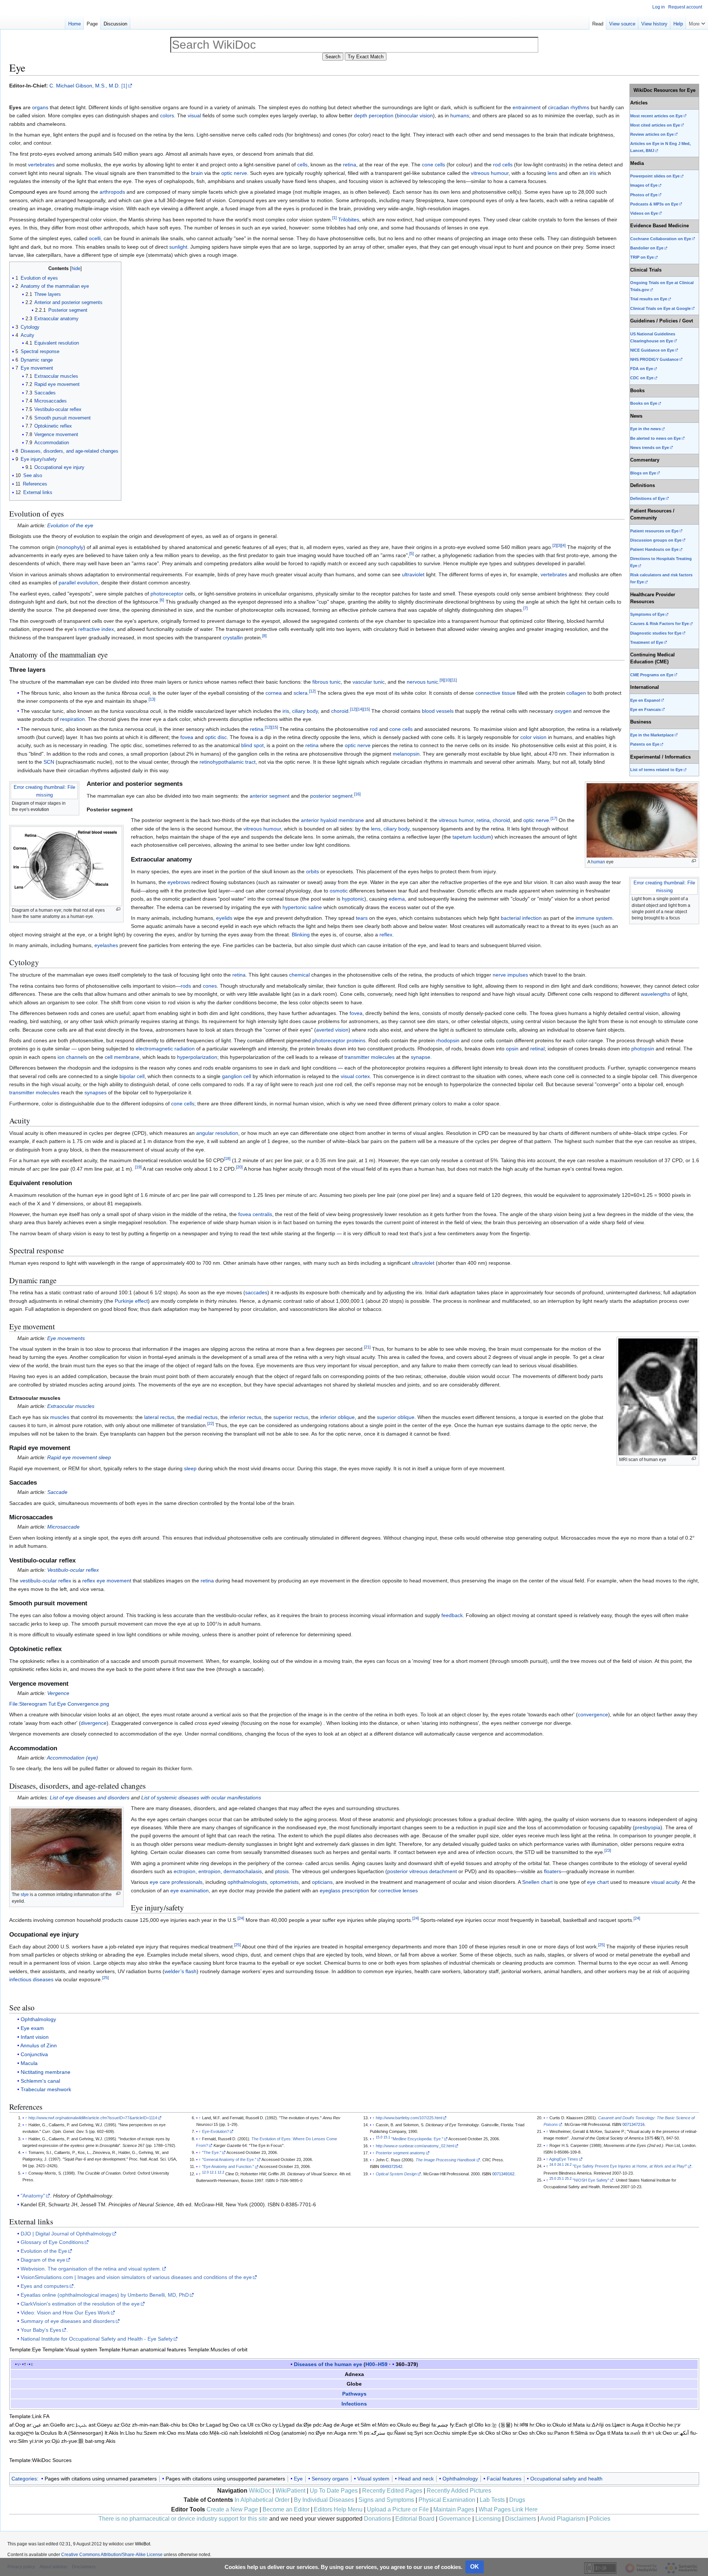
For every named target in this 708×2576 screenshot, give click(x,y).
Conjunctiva (34, 2054)
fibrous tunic (327, 682)
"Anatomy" (33, 2196)
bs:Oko (190, 2425)
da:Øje (304, 2425)
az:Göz (122, 2425)
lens (552, 173)
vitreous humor (456, 820)
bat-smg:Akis (100, 2441)
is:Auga (635, 2425)
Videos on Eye (644, 213)
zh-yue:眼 (72, 2441)
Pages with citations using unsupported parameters (225, 2479)
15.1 (387, 2137)
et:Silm (363, 2425)
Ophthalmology (38, 2019)
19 (138, 1167)
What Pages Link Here (508, 2509)
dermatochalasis (243, 1871)
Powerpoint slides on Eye (655, 176)
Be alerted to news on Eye (655, 438)
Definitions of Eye (648, 498)
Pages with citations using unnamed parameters (101, 2479)
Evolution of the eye (70, 525)
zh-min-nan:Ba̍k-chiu (156, 2425)
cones (210, 986)
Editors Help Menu (338, 2509)
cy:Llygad (284, 2425)
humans (460, 115)
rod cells (503, 165)
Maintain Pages (454, 2509)
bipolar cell (132, 1076)
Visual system (373, 2479)
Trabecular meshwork (46, 2089)
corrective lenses (398, 1890)
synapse (421, 1057)
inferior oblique (337, 1417)
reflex (386, 935)
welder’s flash (181, 1971)
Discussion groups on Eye (656, 540)
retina (350, 165)
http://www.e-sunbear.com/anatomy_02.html (415, 2146)
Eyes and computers (45, 2286)
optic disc (216, 737)
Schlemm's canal (40, 2081)
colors (167, 115)
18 (227, 1159)
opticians (322, 1882)
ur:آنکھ (681, 2433)
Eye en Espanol (645, 700)
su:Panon (558, 2433)
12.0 (205, 2172)
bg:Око (231, 2425)
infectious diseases (31, 1979)
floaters (553, 1871)
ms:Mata (188, 2433)
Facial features (504, 2479)
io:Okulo (556, 2425)
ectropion (185, 1871)
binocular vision (415, 115)
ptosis (282, 1871)
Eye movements (66, 1338)
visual (194, 115)
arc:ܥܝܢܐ (77, 2425)
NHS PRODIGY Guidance (654, 359)
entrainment (527, 107)
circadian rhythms (569, 107)
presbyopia (648, 1827)
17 (554, 818)
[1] (124, 86)
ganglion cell (237, 1076)
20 (239, 1167)
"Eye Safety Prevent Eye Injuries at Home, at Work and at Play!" (630, 2166)
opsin (512, 1049)
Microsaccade (63, 1527)
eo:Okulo (400, 2425)
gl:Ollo (476, 2425)
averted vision (332, 1030)
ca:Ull (247, 2425)
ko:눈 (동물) (499, 2425)
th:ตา (648, 2433)
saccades (256, 1292)
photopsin (643, 1049)
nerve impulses (510, 975)
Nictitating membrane (46, 2072)
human (598, 862)
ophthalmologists (247, 1882)
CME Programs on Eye (652, 675)
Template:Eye (25, 2349)
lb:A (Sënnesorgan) (81, 2433)
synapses (96, 1092)
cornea (274, 693)
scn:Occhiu (437, 2433)
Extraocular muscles (71, 1406)
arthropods (112, 192)
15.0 (379, 2137)
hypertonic (295, 907)
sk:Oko (487, 2433)
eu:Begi (421, 2425)
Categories (24, 2479)
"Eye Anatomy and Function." (228, 2166)
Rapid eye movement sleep (79, 1457)
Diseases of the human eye (328, 2364)
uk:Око (664, 2433)
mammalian (70, 682)
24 (241, 1918)
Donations (377, 2519)
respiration (72, 719)
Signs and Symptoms (386, 2500)
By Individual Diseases (324, 2500)
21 (367, 1347)
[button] (697, 22)
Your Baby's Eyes (41, 2330)
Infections (354, 2404)
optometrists (284, 1882)
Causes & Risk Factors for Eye (660, 624)
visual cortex (355, 1076)
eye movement (114, 1581)
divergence (94, 1723)
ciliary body (305, 711)
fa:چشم (440, 2425)
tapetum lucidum (472, 837)
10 (447, 680)
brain (197, 173)
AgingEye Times (564, 2159)
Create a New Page (232, 2509)
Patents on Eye (645, 744)
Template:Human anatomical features (143, 2349)
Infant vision (35, 2037)
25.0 (553, 2179)
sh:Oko (537, 2433)
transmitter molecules (369, 1057)
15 (367, 709)
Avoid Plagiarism (563, 2519)
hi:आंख (521, 2425)
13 (152, 699)
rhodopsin (448, 1040)
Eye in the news (645, 429)
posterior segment (331, 796)
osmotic (339, 891)
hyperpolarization (197, 1057)
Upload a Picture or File (398, 2509)
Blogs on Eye (643, 473)
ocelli (95, 238)
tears (362, 918)
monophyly (71, 547)
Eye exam (32, 2028)
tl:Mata (615, 2433)
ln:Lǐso (127, 2433)
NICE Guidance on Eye (652, 350)
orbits (313, 871)
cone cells (433, 165)
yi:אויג (36, 2441)
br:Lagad (210, 2425)
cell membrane (122, 1057)
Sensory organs (330, 2479)
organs (40, 107)
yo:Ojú (52, 2441)
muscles (60, 1417)
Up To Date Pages (334, 2491)
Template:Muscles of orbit (218, 2349)
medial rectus (202, 1417)
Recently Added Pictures (459, 2491)
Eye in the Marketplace (652, 735)
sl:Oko (504, 2433)
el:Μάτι (380, 2425)
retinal (537, 1049)
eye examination (190, 1890)
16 (357, 794)
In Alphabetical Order (262, 2500)
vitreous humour (490, 173)
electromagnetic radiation (165, 1049)
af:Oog (17, 2425)
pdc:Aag (323, 2425)
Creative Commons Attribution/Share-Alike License (112, 2555)
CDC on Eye (642, 378)
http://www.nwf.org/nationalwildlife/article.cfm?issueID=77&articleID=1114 (93, 2118)
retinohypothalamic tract (228, 762)
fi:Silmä (579, 2433)
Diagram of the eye (43, 2260)
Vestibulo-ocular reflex (73, 1570)
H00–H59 (376, 2364)
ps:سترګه (375, 2433)
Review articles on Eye (652, 134)
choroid (340, 711)
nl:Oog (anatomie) (286, 2433)
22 (211, 1424)
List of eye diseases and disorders (90, 1798)
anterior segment (270, 796)
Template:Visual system (70, 2349)
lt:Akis (112, 2433)
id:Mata (576, 2425)
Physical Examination (447, 2500)
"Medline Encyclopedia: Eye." (417, 2139)
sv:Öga (598, 2433)
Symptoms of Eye (647, 614)
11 (454, 680)
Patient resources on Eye (654, 531)
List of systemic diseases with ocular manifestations (201, 1798)
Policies (600, 2519)
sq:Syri (415, 2433)
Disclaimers (521, 2519)
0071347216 (634, 2124)
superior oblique (396, 1417)
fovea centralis (255, 1214)
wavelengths (655, 994)
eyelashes (106, 945)
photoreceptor (167, 594)
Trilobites (349, 220)
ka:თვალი (21, 2433)
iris (593, 173)
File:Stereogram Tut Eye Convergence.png (59, 1704)
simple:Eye (464, 2433)
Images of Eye (644, 185)
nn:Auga (336, 2433)
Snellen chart (537, 1882)
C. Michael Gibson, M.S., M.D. (85, 86)
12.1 (213, 2172)
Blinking (301, 935)
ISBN (374, 2166)
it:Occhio (655, 2425)
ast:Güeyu (100, 2425)
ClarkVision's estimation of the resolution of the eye (80, 2304)
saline (315, 907)
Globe (354, 2384)
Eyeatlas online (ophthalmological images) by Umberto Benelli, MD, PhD (105, 2295)
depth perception (374, 115)
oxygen (563, 711)
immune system (594, 918)
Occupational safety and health (566, 2479)
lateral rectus (159, 1417)
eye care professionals (176, 1882)
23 (608, 1851)
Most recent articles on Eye (656, 116)
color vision (533, 737)
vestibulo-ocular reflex (46, 1581)
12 (312, 691)
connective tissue (495, 693)
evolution (40, 809)
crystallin (233, 638)
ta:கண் (633, 2433)
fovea (187, 737)
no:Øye (317, 2433)
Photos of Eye (644, 195)
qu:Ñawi (396, 2433)
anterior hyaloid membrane (332, 820)
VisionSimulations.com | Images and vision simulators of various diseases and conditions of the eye (136, 2277)
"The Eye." (212, 2152)
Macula (29, 2063)
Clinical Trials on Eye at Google (660, 308)
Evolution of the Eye (44, 2251)
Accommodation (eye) (72, 1758)
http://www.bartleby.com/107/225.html (409, 2118)
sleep (190, 1468)
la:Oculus (46, 2433)
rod (374, 729)
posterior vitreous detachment (422, 1871)
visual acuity (665, 1882)
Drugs (517, 2500)
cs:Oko (263, 2425)
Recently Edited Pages (392, 2491)
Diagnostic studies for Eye (656, 633)
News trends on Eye (650, 448)
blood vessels (438, 711)
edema (397, 899)
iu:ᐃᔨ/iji (595, 2425)
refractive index (96, 629)
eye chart (598, 1882)
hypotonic (353, 899)
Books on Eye (644, 403)
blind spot (252, 745)
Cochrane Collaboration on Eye (661, 239)
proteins (356, 1040)
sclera (301, 693)
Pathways (354, 2394)
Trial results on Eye (649, 299)
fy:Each (459, 2425)
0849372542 (391, 2166)
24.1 (560, 2165)
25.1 (560, 2179)
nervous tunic (422, 682)
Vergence (58, 1693)
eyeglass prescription (344, 1890)
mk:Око (167, 2433)
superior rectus (291, 1417)
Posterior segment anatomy (400, 2153)
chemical (299, 975)
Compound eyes (28, 192)
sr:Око (520, 2433)
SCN (49, 762)
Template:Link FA (29, 2416)
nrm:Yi (355, 2433)
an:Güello (54, 2425)
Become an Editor (286, 2509)
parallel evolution (78, 583)
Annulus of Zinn (39, 2045)
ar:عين (34, 2425)
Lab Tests (492, 2500)
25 (237, 1945)
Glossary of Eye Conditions (52, 2242)
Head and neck (416, 2479)
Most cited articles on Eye (655, 125)
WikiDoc (260, 2491)
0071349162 (503, 2174)
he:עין (674, 2425)
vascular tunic (369, 682)
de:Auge (343, 2425)
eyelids (224, 918)
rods (186, 986)
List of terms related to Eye (656, 770)
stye (25, 1895)
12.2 (221, 2172)
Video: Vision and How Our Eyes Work (65, 2313)
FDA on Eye (642, 369)
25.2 (568, 2179)
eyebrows (179, 882)
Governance (455, 2519)
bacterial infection (521, 918)
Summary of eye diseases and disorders (68, 2321)
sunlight (178, 247)
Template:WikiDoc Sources (40, 2460)
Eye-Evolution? (216, 2131)
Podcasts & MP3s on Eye (654, 204)
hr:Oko (537, 2425)
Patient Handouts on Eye (654, 549)
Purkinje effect (131, 1301)
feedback (452, 1615)
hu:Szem (147, 2433)
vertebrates (41, 165)
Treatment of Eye (647, 642)
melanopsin (406, 754)
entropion (209, 1871)
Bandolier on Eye (647, 248)
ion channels (72, 1057)
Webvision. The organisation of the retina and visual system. (91, 2269)
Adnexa (354, 2374)
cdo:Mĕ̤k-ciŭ (214, 2433)
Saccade (57, 1492)
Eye (298, 2479)
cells (302, 165)
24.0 (553, 2165)
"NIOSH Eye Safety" (591, 2180)
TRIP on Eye (642, 257)
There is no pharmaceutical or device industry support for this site (183, 2519)
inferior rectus (245, 1417)
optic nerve (234, 173)
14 (360, 709)
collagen (576, 693)
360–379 (406, 2364)
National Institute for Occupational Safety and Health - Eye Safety (97, 2339)
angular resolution (217, 1133)
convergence (593, 1715)
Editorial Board (415, 2519)
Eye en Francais (645, 709)
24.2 (568, 2165)
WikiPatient (290, 2491)
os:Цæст (615, 2425)
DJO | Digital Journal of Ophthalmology (66, 2234)
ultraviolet (413, 574)
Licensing (488, 2519)
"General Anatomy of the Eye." (229, 2159)
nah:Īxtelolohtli (246, 2433)
